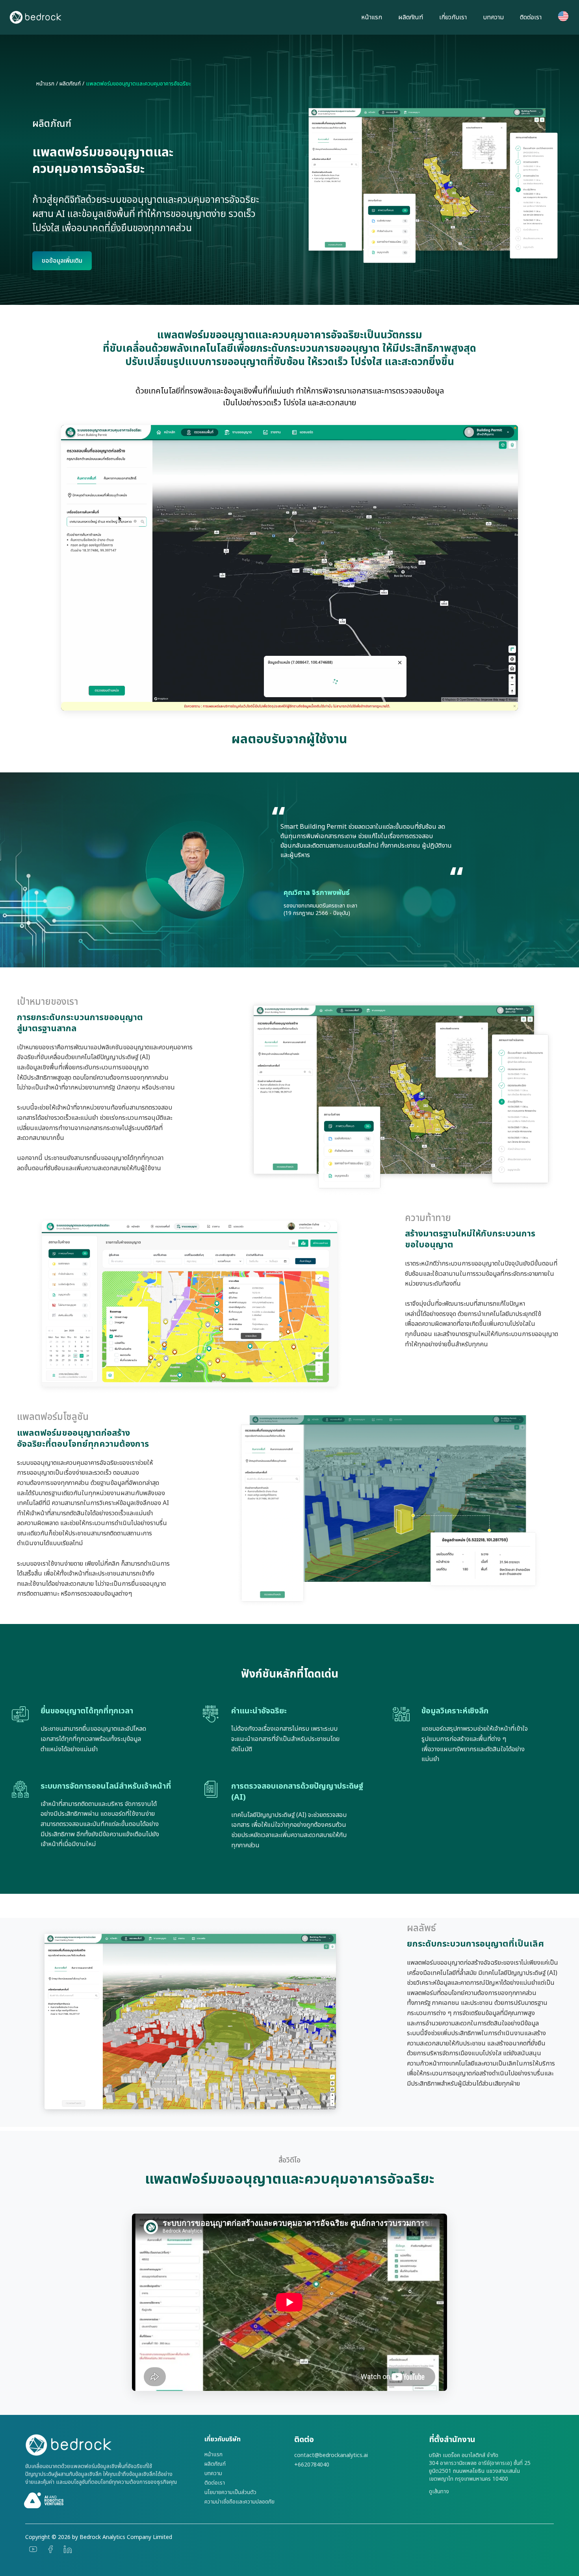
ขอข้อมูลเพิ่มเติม (62, 261)
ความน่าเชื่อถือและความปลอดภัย (239, 2502)
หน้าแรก (372, 17)
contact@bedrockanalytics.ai (331, 2455)
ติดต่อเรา (531, 17)
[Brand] (110, 2445)
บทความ (493, 17)
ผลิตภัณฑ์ (411, 17)
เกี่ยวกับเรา (453, 17)
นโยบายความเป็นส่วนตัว (230, 2492)
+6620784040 (312, 2465)
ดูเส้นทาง (439, 2492)
